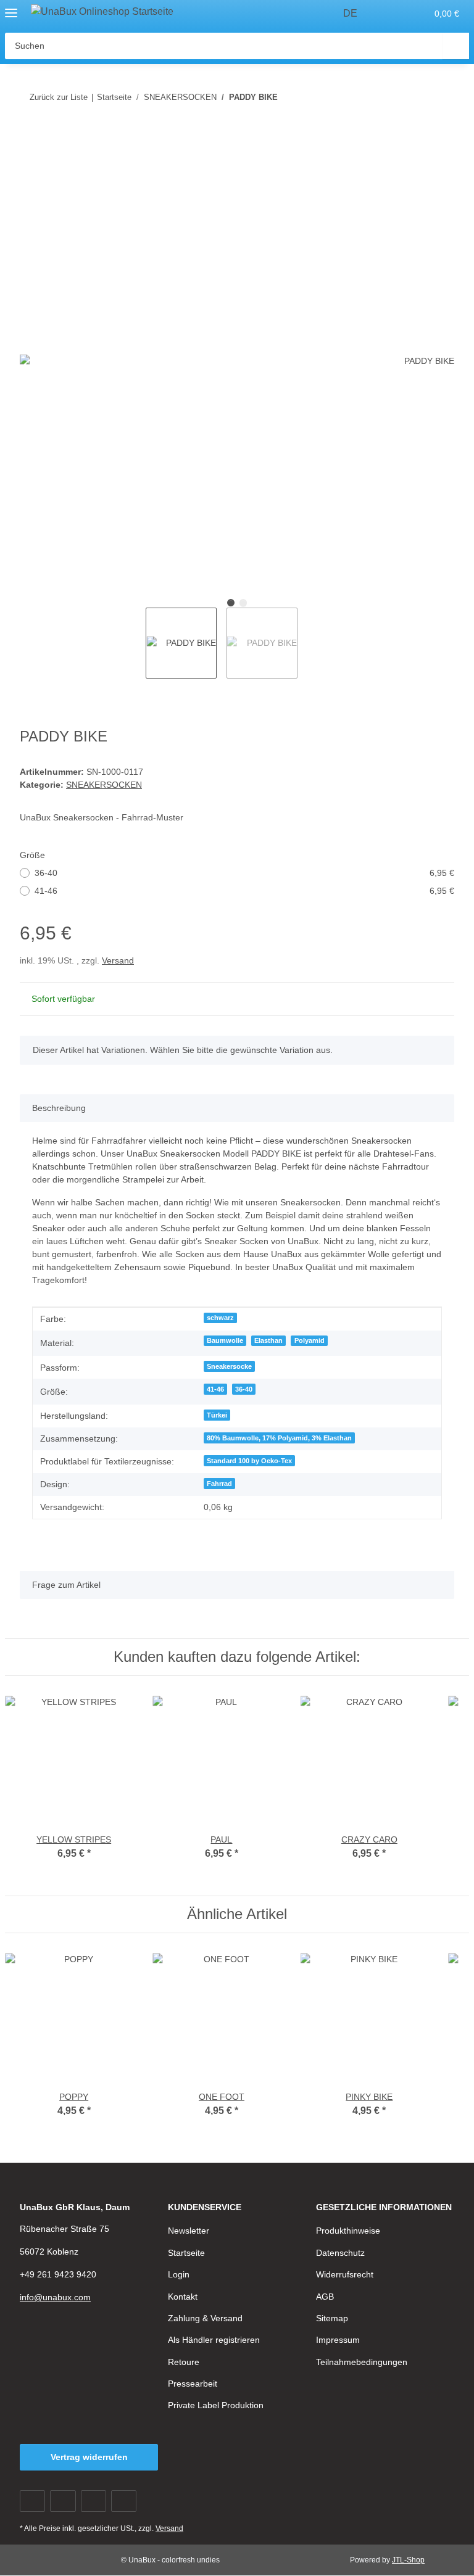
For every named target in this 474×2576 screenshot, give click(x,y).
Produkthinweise (348, 2231)
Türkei (217, 1415)
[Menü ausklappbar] (11, 8)
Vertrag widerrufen (89, 2457)
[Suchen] (456, 46)
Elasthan (268, 1340)
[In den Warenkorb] (30, 137)
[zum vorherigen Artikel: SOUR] (414, 97)
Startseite (186, 2253)
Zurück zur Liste (59, 97)
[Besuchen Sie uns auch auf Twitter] (63, 2501)
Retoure (184, 2362)
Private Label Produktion (216, 2405)
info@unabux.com (55, 2297)
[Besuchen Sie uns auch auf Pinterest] (94, 2501)
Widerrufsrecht (345, 2274)
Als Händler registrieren (214, 2340)
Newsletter (189, 2231)
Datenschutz (340, 2253)
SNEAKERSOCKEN (104, 785)
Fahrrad (219, 1484)
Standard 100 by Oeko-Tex (249, 1461)
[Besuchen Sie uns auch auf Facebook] (32, 2501)
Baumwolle (225, 1340)
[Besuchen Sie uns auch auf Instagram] (124, 2501)
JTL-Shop (408, 2560)
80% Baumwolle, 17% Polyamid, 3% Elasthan (279, 1438)
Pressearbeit (193, 2384)
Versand (118, 960)
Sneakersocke (229, 1366)
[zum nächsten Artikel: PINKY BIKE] (441, 97)
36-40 (244, 873)
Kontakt (183, 2297)
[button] (391, 14)
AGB (325, 2297)
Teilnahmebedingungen (362, 2362)
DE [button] (350, 13)
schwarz (220, 1318)
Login (179, 2274)
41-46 (244, 891)
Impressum (338, 2340)
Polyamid (310, 1340)
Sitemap (332, 2318)
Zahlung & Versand (205, 2318)
